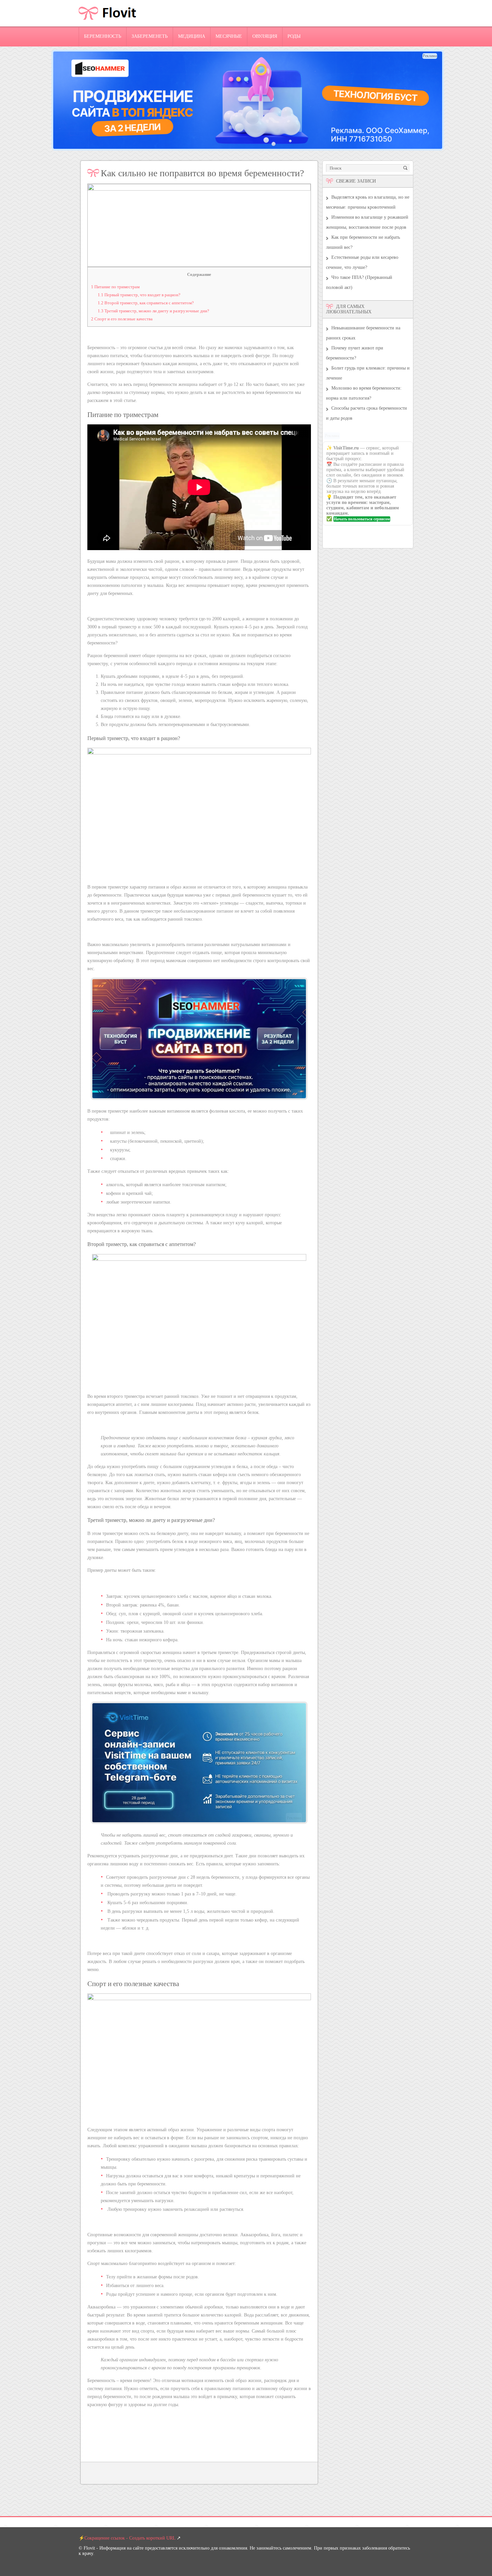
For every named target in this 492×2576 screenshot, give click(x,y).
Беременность (103, 36)
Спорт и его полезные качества (122, 319)
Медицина (192, 36)
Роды (294, 36)
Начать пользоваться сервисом (362, 519)
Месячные (229, 36)
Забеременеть (150, 36)
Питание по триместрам (115, 287)
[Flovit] (108, 25)
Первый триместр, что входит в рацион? (139, 295)
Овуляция (265, 36)
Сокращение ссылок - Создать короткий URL (130, 2538)
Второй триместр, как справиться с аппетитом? (146, 303)
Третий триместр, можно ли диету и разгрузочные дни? (153, 311)
